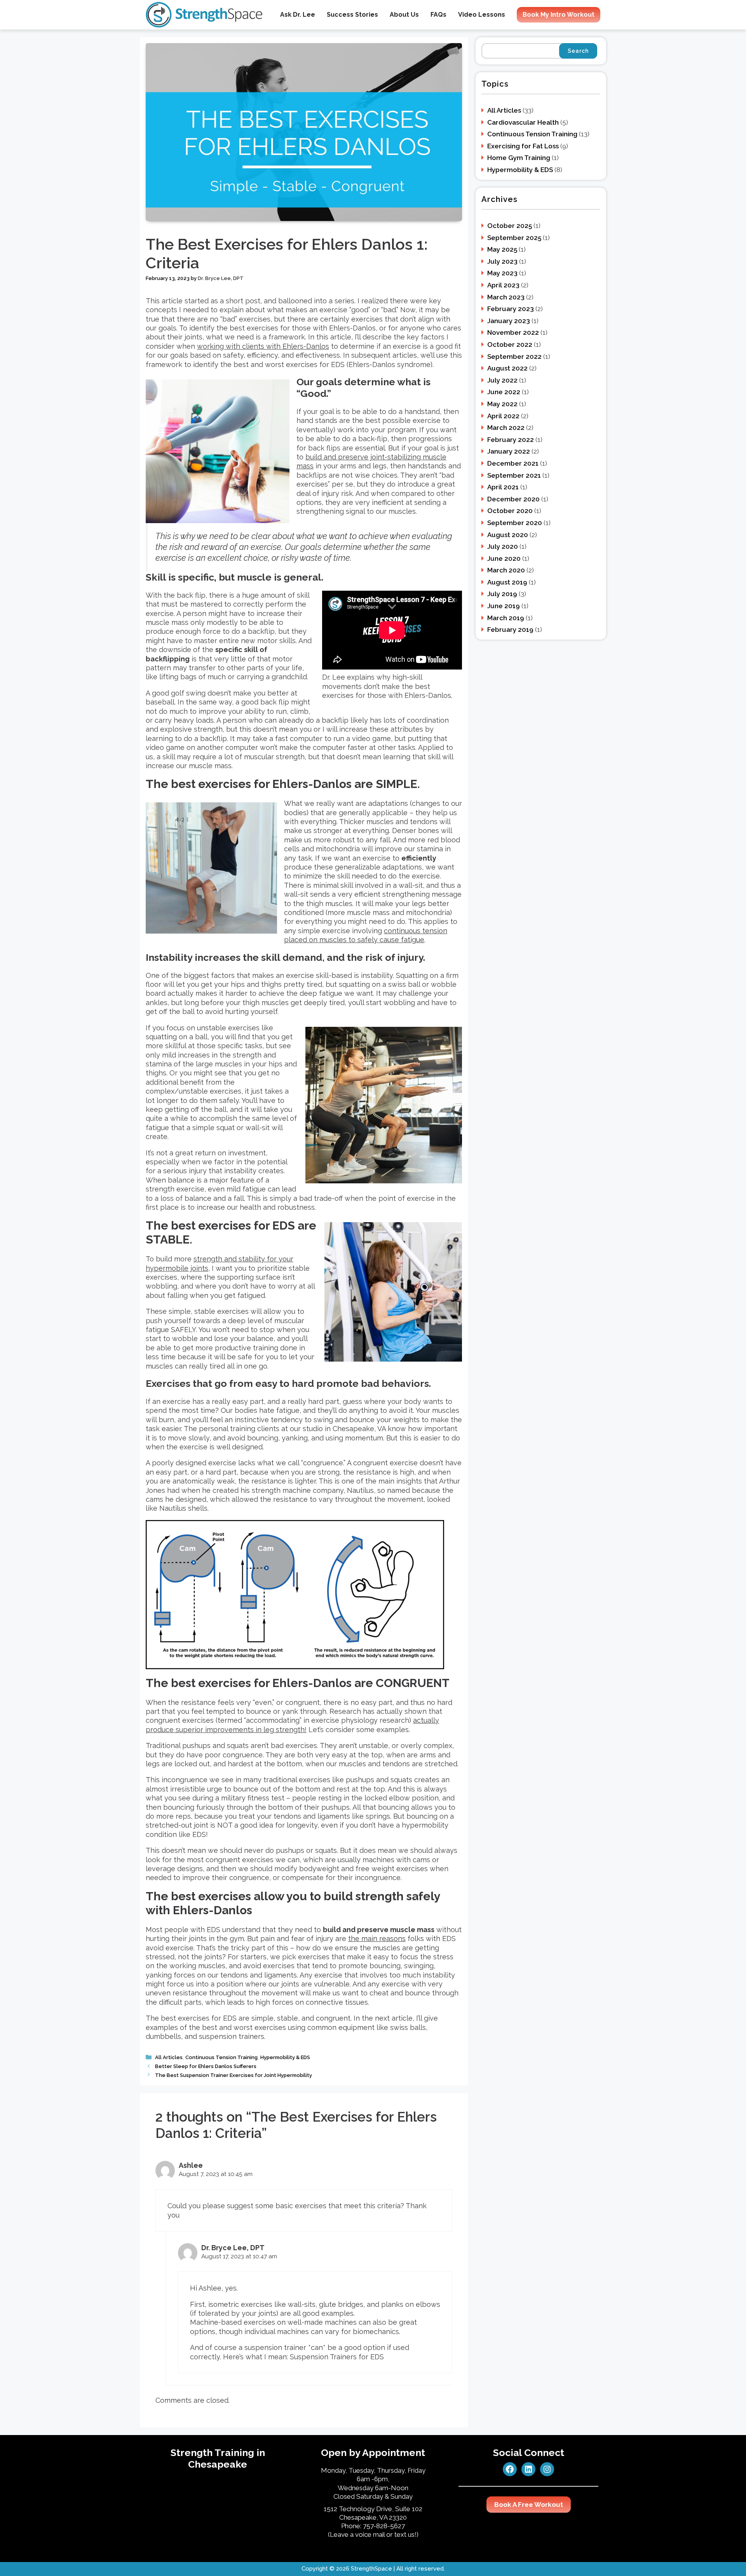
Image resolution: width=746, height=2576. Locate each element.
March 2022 (506, 428)
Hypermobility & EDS (285, 2057)
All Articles (169, 2057)
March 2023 (506, 297)
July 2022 (502, 380)
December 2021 (513, 463)
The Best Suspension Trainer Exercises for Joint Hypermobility (234, 2075)
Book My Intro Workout (559, 15)
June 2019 (504, 606)
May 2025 (502, 249)
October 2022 (510, 344)
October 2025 (510, 226)
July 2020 (503, 546)
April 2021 (503, 487)
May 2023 (502, 273)
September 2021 (514, 475)
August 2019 (507, 582)
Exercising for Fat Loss (523, 146)
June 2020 (504, 558)
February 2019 (510, 630)
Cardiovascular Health (523, 122)
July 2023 (502, 261)
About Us (404, 15)
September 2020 (515, 523)
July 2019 (502, 594)
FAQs (438, 15)
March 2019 (506, 618)
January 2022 (509, 451)
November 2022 (513, 332)
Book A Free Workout (529, 2505)
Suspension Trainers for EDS (337, 2357)
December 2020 (513, 499)
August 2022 (507, 368)
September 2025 (514, 238)
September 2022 (514, 357)
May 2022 (502, 404)
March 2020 (506, 570)
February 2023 (511, 309)
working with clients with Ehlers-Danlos (263, 346)
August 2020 (508, 535)
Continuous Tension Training (221, 2057)
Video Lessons (482, 15)
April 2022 (503, 416)
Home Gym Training (519, 158)
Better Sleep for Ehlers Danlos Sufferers (206, 2066)
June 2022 (504, 392)
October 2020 (510, 511)
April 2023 (503, 285)
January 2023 (509, 321)
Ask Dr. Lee (298, 15)
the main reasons (377, 1939)
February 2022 (511, 440)
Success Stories (352, 15)
